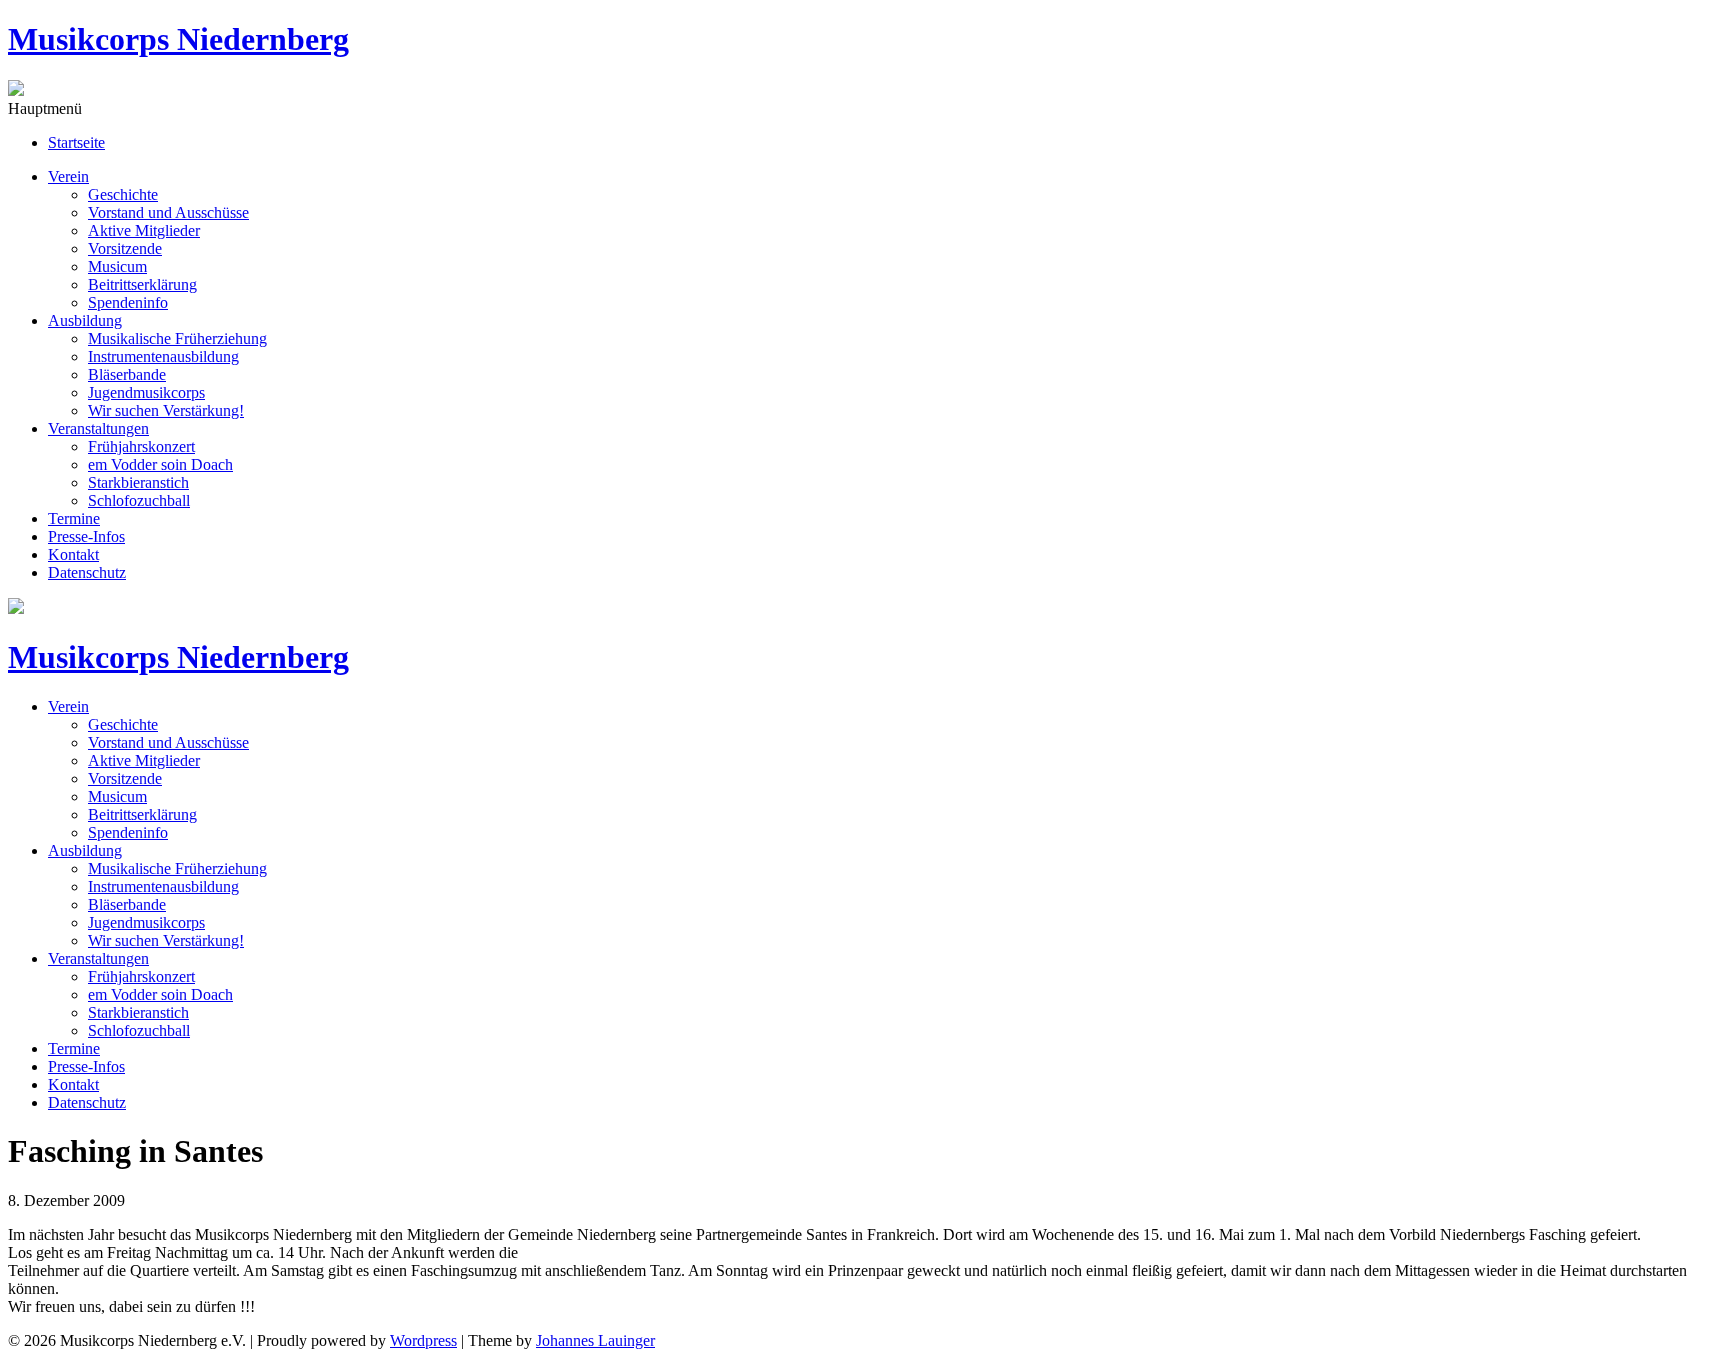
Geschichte (123, 194)
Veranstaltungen (98, 428)
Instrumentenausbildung (163, 356)
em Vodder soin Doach (160, 464)
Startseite (76, 142)
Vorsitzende (125, 248)
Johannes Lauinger (595, 1340)
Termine (74, 518)
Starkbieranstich (138, 482)
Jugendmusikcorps (146, 392)
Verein (68, 176)
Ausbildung (85, 320)
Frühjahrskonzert (141, 446)
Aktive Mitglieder (144, 230)
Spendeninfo (128, 302)
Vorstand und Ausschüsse (168, 212)
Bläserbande (127, 374)
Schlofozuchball (139, 500)
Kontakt (73, 554)
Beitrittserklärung (142, 284)
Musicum (117, 266)
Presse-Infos (86, 536)
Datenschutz (87, 572)
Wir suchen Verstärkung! (166, 410)
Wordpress (423, 1340)
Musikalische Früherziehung (177, 338)
